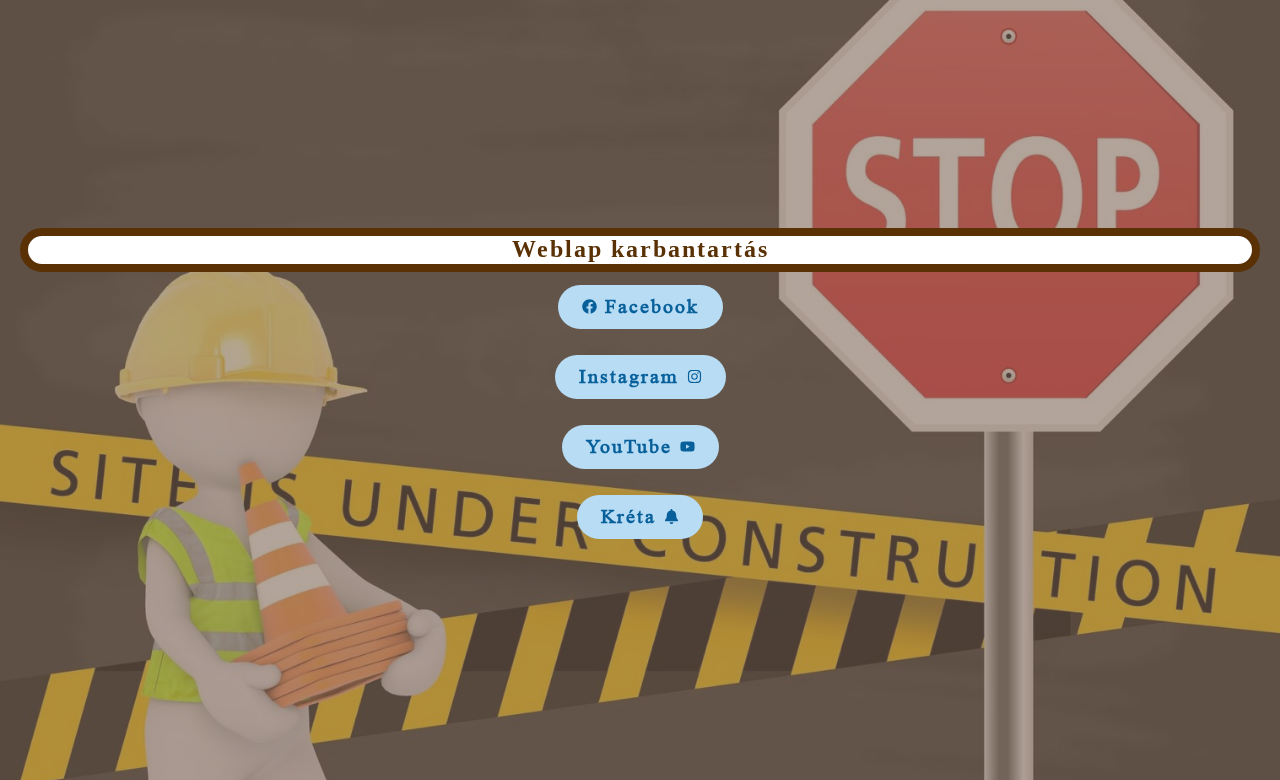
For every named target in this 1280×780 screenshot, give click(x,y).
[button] (640, 307)
